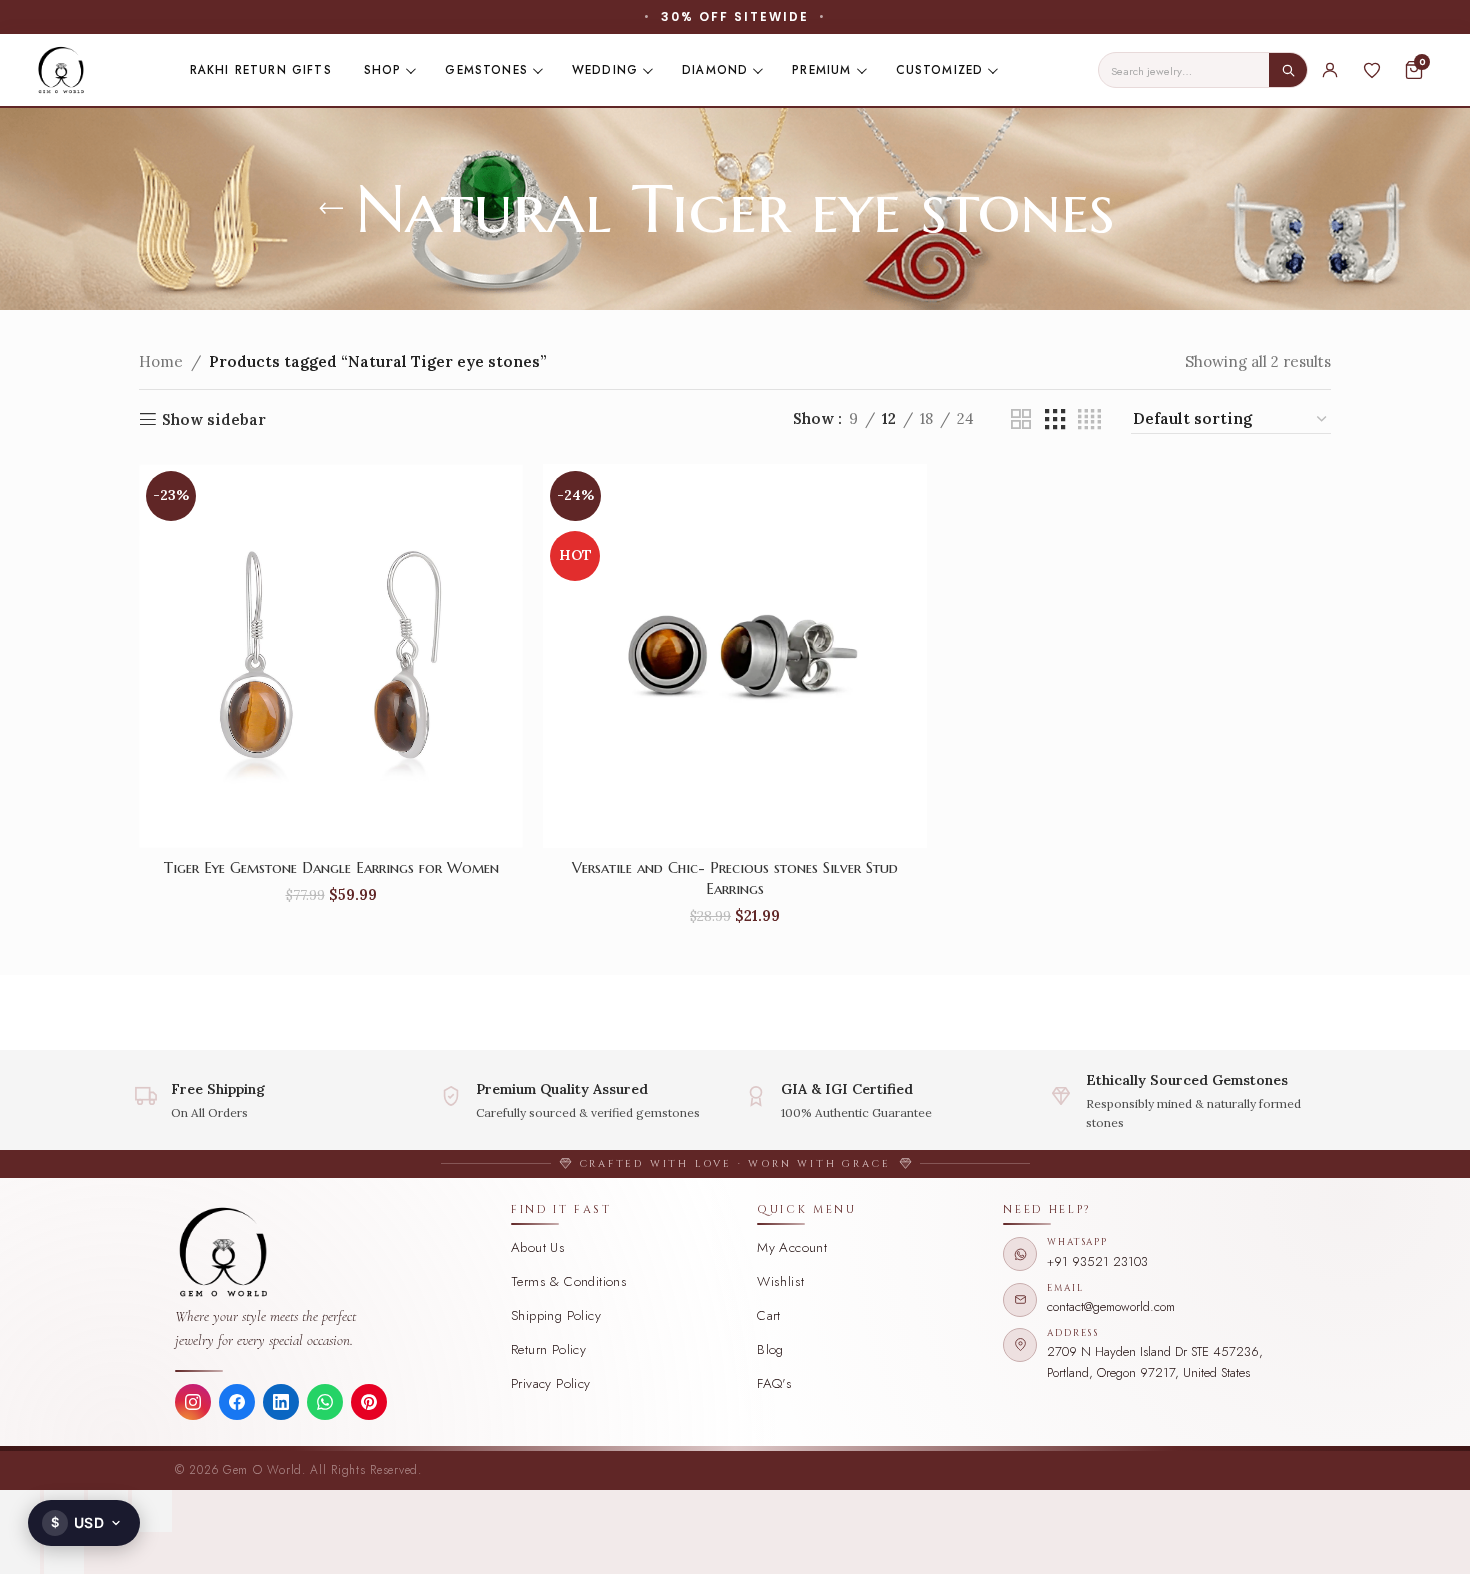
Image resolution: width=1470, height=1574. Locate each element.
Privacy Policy (551, 1383)
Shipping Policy (556, 1315)
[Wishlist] (1372, 70)
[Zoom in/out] (20, 1511)
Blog (770, 1349)
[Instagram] (193, 1402)
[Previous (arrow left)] (20, 1553)
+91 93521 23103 (1097, 1261)
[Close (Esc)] (152, 1511)
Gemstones (486, 69)
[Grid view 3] (1055, 419)
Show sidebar (214, 419)
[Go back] (331, 209)
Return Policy (548, 1349)
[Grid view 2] (1021, 419)
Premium (821, 69)
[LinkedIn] (281, 1402)
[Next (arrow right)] (64, 1553)
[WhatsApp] (325, 1402)
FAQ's (774, 1383)
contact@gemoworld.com (1111, 1306)
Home (161, 361)
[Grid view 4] (1089, 419)
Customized (940, 69)
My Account (792, 1247)
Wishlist (780, 1281)
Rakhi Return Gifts (261, 69)
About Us (538, 1247)
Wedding (605, 69)
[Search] (1288, 70)
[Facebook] (237, 1402)
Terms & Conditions (569, 1281)
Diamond (715, 69)
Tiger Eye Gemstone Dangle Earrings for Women (331, 867)
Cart (769, 1315)
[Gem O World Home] (332, 1252)
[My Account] (1330, 70)
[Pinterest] (369, 1402)
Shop (383, 69)
